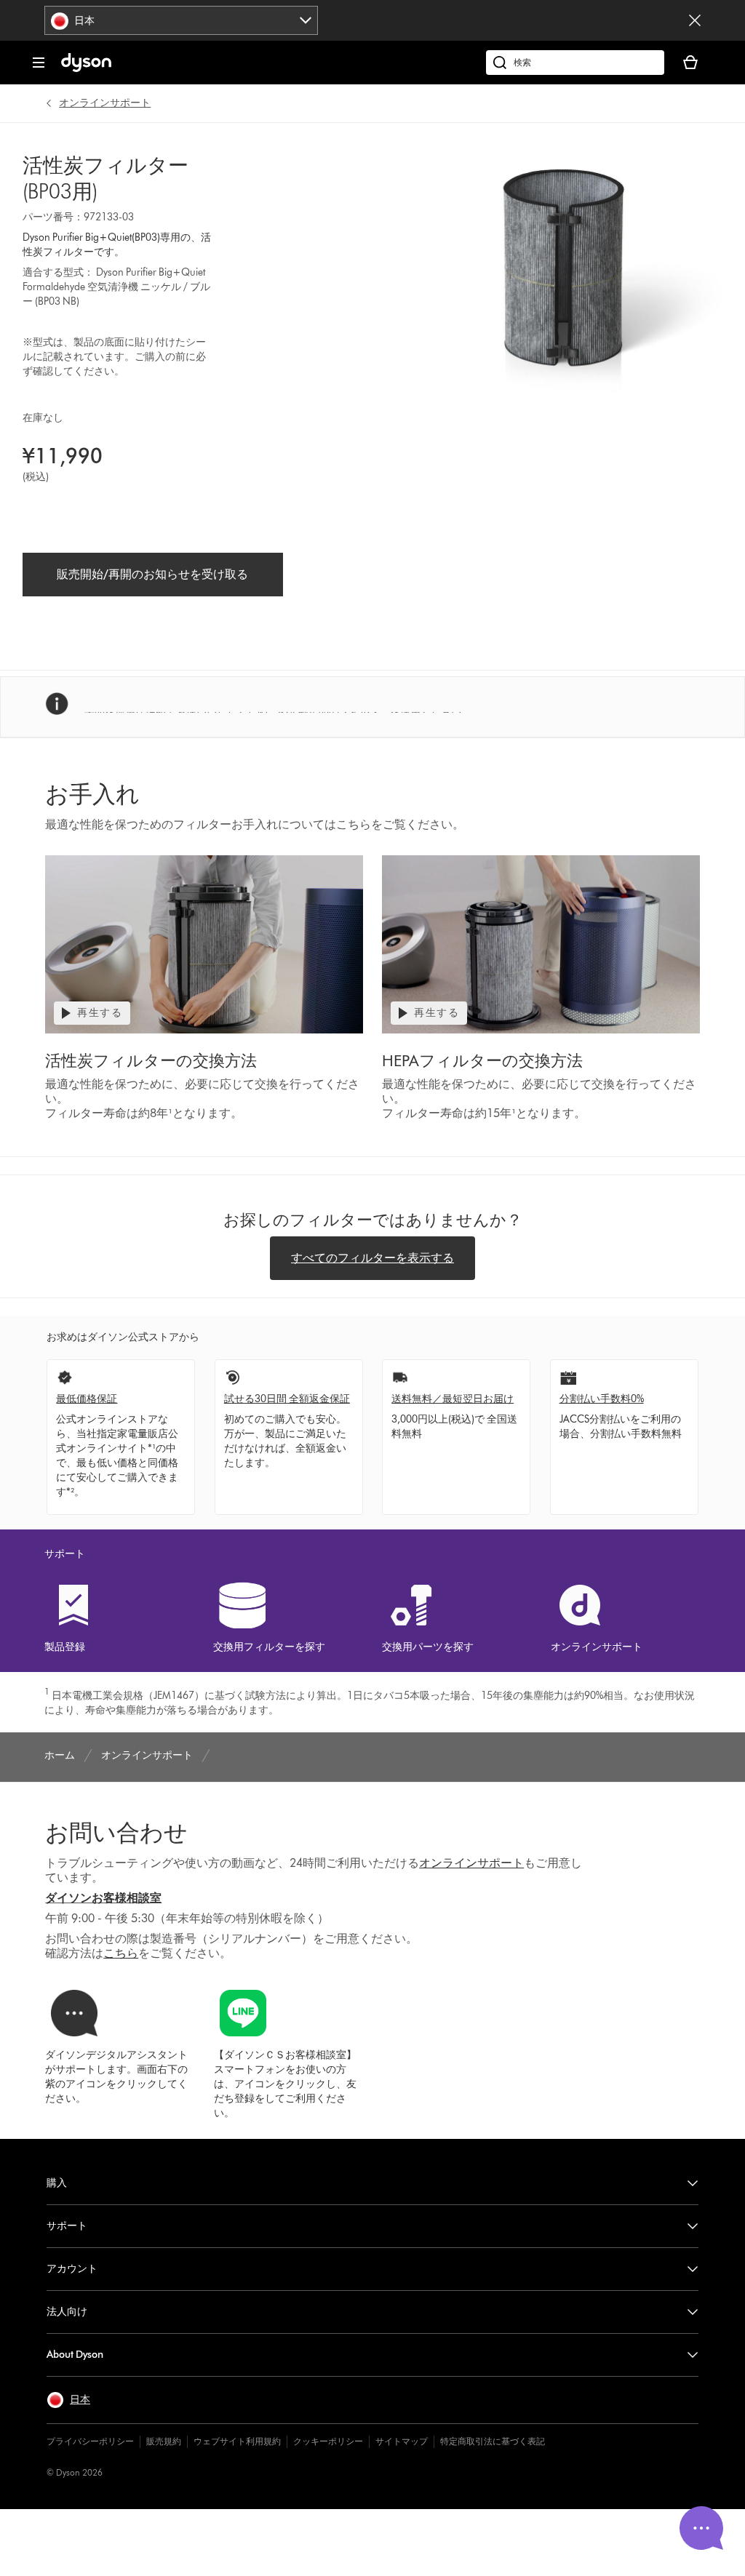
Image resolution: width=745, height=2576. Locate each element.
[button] (68, 2400)
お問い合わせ (116, 1832)
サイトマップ (402, 2441)
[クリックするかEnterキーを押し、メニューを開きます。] (39, 63)
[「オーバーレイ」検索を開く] (575, 63)
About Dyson (75, 2355)
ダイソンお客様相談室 (103, 1898)
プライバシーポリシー (90, 2441)
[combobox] (181, 20)
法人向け (67, 2312)
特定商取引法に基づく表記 (493, 2441)
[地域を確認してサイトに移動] (695, 20)
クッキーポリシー (328, 2441)
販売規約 (164, 2441)
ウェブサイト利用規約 (237, 2441)
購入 (57, 2183)
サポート (67, 2226)
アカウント (72, 2269)
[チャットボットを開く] (701, 2528)
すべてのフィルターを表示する (372, 1258)
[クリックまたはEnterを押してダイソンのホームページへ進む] (86, 69)
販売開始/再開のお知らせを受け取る (152, 574)
